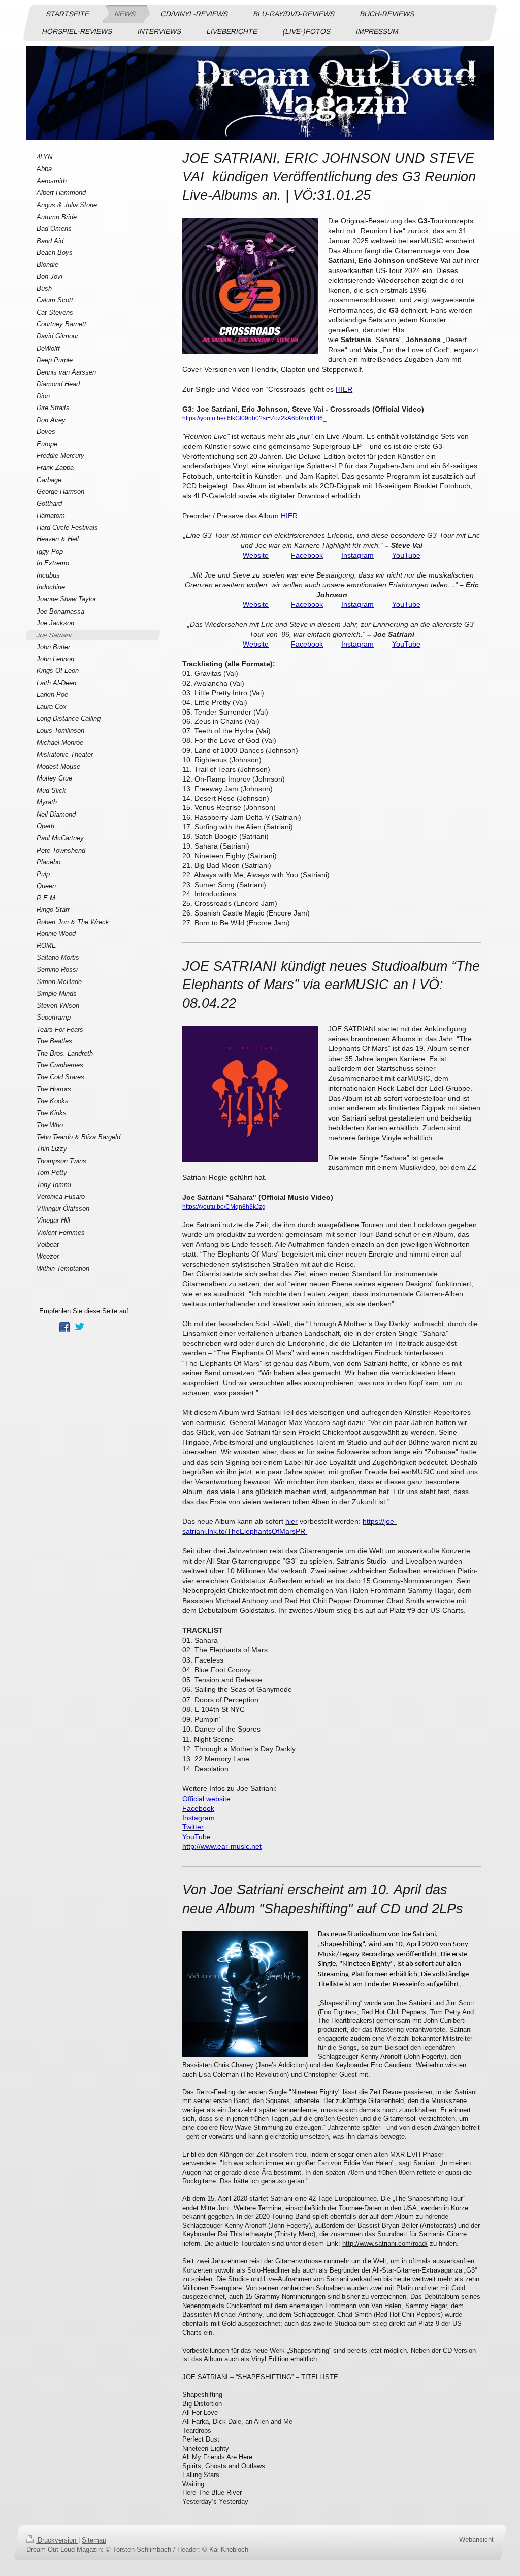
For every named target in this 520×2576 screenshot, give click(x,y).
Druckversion (57, 2540)
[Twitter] (80, 1327)
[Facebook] (64, 1327)
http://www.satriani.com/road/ (385, 2243)
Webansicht (476, 2540)
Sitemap (94, 2540)
